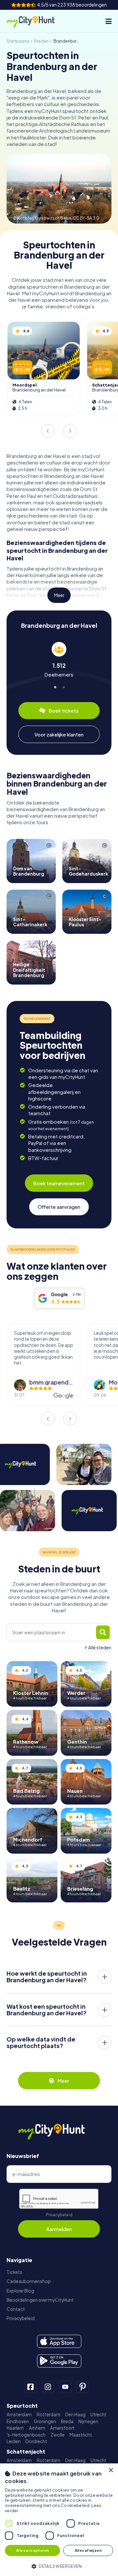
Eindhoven (18, 2421)
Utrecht (98, 2414)
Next (70, 431)
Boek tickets (64, 710)
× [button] (111, 2470)
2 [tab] (63, 686)
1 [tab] (55, 686)
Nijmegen (88, 2421)
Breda (67, 2421)
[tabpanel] (59, 660)
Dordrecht (36, 2441)
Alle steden (100, 1648)
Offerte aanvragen (59, 1207)
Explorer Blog (20, 2291)
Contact (16, 2309)
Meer (59, 595)
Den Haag (75, 2414)
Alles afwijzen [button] (88, 2550)
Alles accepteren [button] (32, 2550)
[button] (59, 2566)
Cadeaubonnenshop (29, 2281)
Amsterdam (19, 2414)
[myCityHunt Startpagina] (36, 21)
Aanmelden (59, 2229)
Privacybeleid (59, 2215)
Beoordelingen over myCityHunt (40, 2300)
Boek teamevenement (59, 1183)
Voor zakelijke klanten (59, 734)
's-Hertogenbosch (26, 2435)
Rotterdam (49, 2414)
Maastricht (81, 2435)
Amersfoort (62, 2428)
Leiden (14, 2441)
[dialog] (59, 2520)
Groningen (45, 2421)
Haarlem (15, 2428)
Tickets (14, 2272)
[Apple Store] (59, 2341)
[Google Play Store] (59, 2361)
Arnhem (37, 2428)
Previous (48, 431)
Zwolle (58, 2435)
